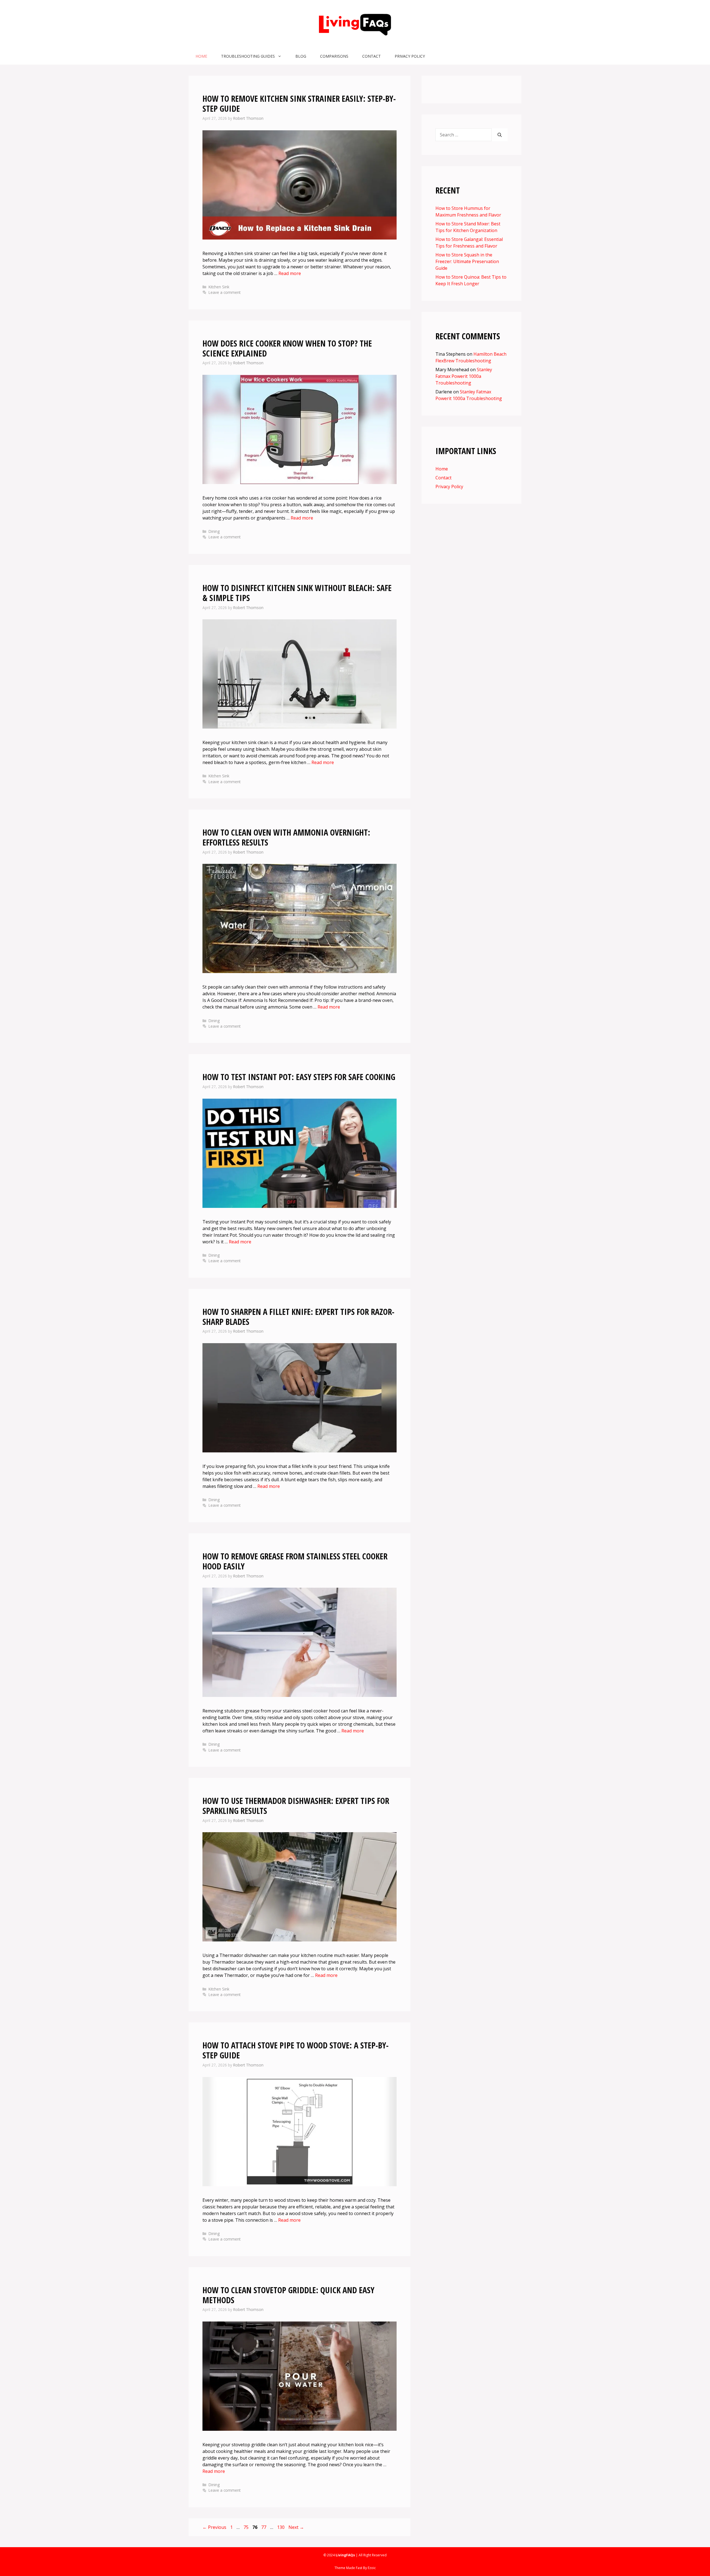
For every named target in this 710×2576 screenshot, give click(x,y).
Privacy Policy (410, 56)
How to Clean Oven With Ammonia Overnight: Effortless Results (286, 837)
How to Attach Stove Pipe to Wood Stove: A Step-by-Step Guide (296, 2050)
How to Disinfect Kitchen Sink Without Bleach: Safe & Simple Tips (297, 593)
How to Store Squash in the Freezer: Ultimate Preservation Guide (467, 261)
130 (281, 2527)
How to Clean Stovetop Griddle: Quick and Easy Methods (288, 2295)
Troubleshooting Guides (248, 56)
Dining (214, 531)
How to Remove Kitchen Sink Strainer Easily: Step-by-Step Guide (299, 104)
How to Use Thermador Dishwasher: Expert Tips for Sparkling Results (296, 1806)
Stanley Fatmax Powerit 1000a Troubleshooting (464, 376)
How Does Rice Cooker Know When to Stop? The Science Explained (287, 348)
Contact (372, 56)
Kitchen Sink (219, 287)
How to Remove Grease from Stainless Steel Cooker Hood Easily (295, 1561)
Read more (290, 273)
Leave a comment (225, 292)
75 (247, 2527)
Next (296, 2527)
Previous (214, 2527)
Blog (301, 56)
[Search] (500, 135)
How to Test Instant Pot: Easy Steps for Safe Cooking (299, 1077)
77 (264, 2527)
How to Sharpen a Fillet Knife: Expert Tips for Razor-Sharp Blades (298, 1317)
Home (201, 56)
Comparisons (334, 56)
